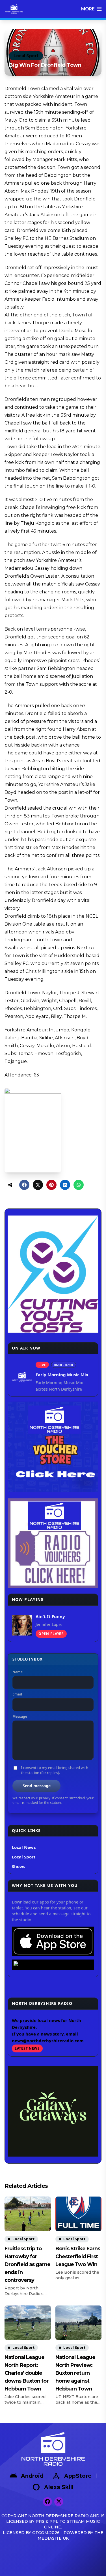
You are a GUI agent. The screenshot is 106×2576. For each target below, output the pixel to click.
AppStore (78, 2476)
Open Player (51, 1634)
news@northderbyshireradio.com (48, 2041)
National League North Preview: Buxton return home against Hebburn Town (75, 2373)
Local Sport (26, 56)
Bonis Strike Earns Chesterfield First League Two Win (78, 2256)
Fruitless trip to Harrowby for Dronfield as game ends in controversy (27, 2264)
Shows (19, 1866)
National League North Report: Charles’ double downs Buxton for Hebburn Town (27, 2373)
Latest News (27, 2048)
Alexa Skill (59, 2487)
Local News (24, 1847)
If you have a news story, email (45, 2034)
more (88, 9)
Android (32, 2476)
